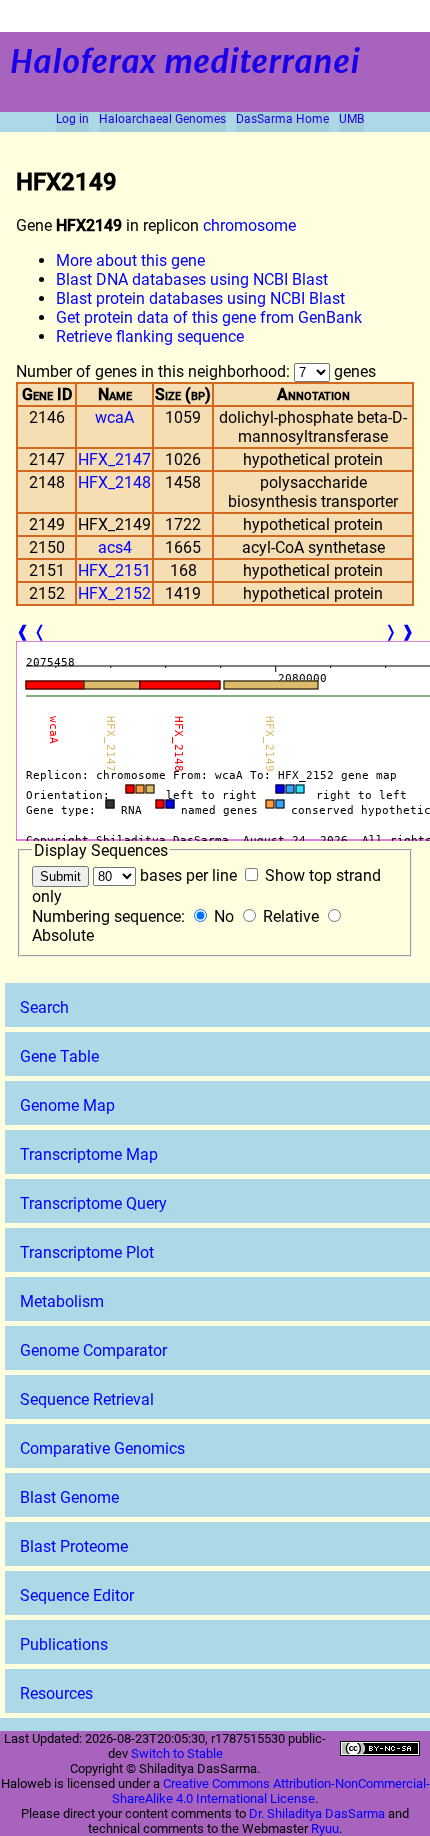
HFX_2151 (114, 570)
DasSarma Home (282, 119)
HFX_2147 (114, 459)
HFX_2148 (114, 482)
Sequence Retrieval (87, 1399)
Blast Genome (69, 1497)
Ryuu (325, 1828)
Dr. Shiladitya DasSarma (317, 1813)
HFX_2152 (114, 593)
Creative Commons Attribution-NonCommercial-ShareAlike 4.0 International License (271, 1791)
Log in (72, 119)
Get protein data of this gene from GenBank (209, 317)
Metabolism (62, 1301)
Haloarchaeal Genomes (162, 119)
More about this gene (130, 260)
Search (44, 1007)
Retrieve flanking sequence (150, 336)
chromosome (249, 225)
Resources (56, 1693)
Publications (64, 1644)
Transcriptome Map (89, 1154)
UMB (351, 119)
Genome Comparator (93, 1350)
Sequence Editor (77, 1595)
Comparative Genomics (102, 1448)
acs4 (115, 547)
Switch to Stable (177, 1753)
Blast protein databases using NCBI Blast (200, 298)
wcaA (114, 417)
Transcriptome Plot (87, 1252)
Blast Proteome (74, 1546)
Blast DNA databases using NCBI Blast (192, 279)
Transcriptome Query (93, 1203)
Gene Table (59, 1056)
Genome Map (67, 1105)
